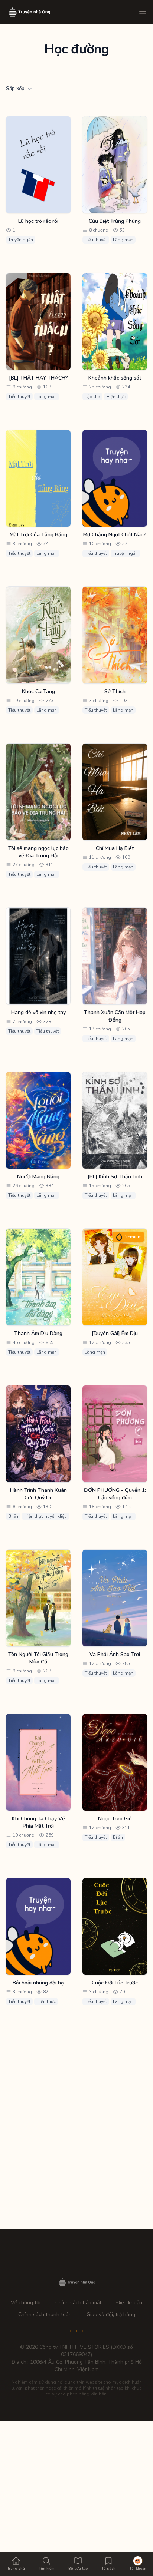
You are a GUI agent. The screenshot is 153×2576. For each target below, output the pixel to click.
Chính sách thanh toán (45, 2315)
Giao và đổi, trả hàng (111, 2315)
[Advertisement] (76, 2100)
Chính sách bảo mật (78, 2303)
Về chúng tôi (26, 2303)
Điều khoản (129, 2303)
